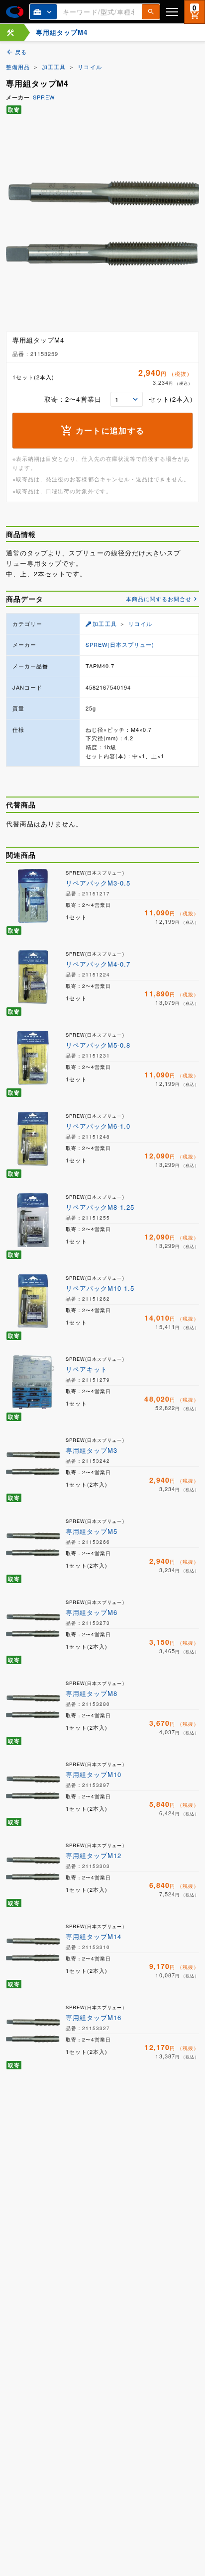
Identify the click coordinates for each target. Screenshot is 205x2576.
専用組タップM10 (94, 1774)
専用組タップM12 (94, 1855)
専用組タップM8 (92, 1693)
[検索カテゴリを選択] (43, 12)
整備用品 (18, 67)
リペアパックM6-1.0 (98, 1126)
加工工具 (54, 67)
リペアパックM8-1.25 (100, 1207)
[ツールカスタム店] (10, 33)
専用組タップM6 (92, 1612)
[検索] (151, 12)
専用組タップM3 (92, 1450)
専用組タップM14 (94, 1936)
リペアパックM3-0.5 (98, 883)
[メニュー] (172, 12)
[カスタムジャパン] (15, 12)
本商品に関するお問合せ (159, 599)
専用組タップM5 (92, 1531)
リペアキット (87, 1369)
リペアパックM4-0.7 (98, 964)
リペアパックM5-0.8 (98, 1045)
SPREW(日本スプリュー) (120, 644)
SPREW (44, 97)
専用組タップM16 (94, 2017)
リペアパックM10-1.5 (100, 1288)
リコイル (90, 67)
